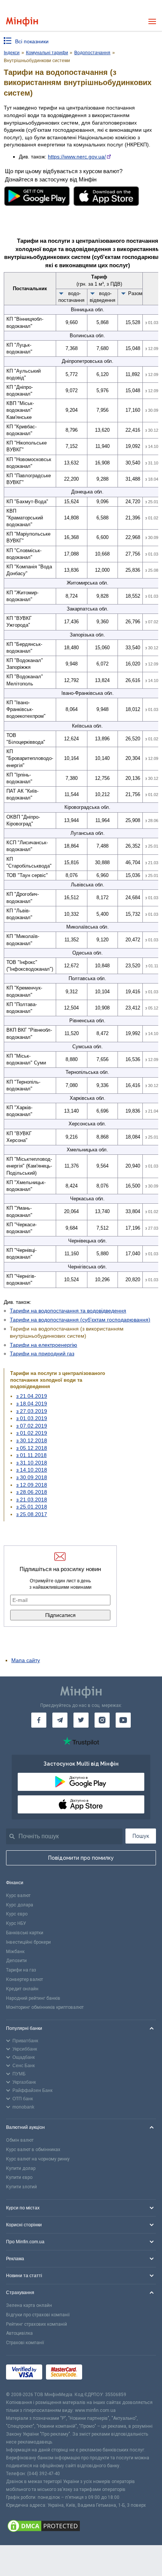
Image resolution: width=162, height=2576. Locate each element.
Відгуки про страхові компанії (38, 2315)
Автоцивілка (19, 2333)
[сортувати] (61, 293)
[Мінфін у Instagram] (102, 1720)
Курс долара (20, 1905)
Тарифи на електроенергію (44, 1345)
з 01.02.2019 (32, 1433)
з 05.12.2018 (32, 1448)
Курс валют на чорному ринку (38, 2159)
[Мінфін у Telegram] (60, 1720)
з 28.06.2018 (32, 1492)
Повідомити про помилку (81, 1858)
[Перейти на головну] (22, 22)
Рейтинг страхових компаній (37, 2324)
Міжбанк (15, 1952)
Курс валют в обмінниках (33, 2150)
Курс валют (18, 1895)
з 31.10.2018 (32, 1463)
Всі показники (32, 41)
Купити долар (21, 2168)
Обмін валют (20, 2140)
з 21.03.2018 (32, 1500)
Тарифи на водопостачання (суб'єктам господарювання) (80, 1320)
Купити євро (19, 2177)
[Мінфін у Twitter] (81, 1720)
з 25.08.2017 (32, 1514)
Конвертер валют (24, 1979)
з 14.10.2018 (32, 1470)
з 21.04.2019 (32, 1396)
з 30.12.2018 (32, 1440)
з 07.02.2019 (32, 1426)
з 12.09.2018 (32, 1485)
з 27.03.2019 (32, 1411)
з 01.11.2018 (31, 1455)
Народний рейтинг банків (33, 1998)
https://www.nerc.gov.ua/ (77, 157)
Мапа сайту (26, 1660)
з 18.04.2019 (32, 1404)
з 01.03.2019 (32, 1418)
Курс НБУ (16, 1923)
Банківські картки (25, 1933)
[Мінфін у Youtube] (123, 1720)
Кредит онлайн (22, 1989)
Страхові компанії (25, 2343)
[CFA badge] (103, 2373)
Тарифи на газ (21, 1970)
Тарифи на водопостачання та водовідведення (68, 1311)
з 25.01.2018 (32, 1507)
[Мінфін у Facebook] (39, 1720)
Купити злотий (21, 2187)
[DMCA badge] (81, 2527)
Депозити (16, 1961)
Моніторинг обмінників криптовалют (45, 2007)
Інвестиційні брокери (28, 1942)
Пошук (141, 1836)
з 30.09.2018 (32, 1477)
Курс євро (17, 1914)
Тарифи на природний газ (42, 1353)
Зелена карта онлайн (29, 2305)
